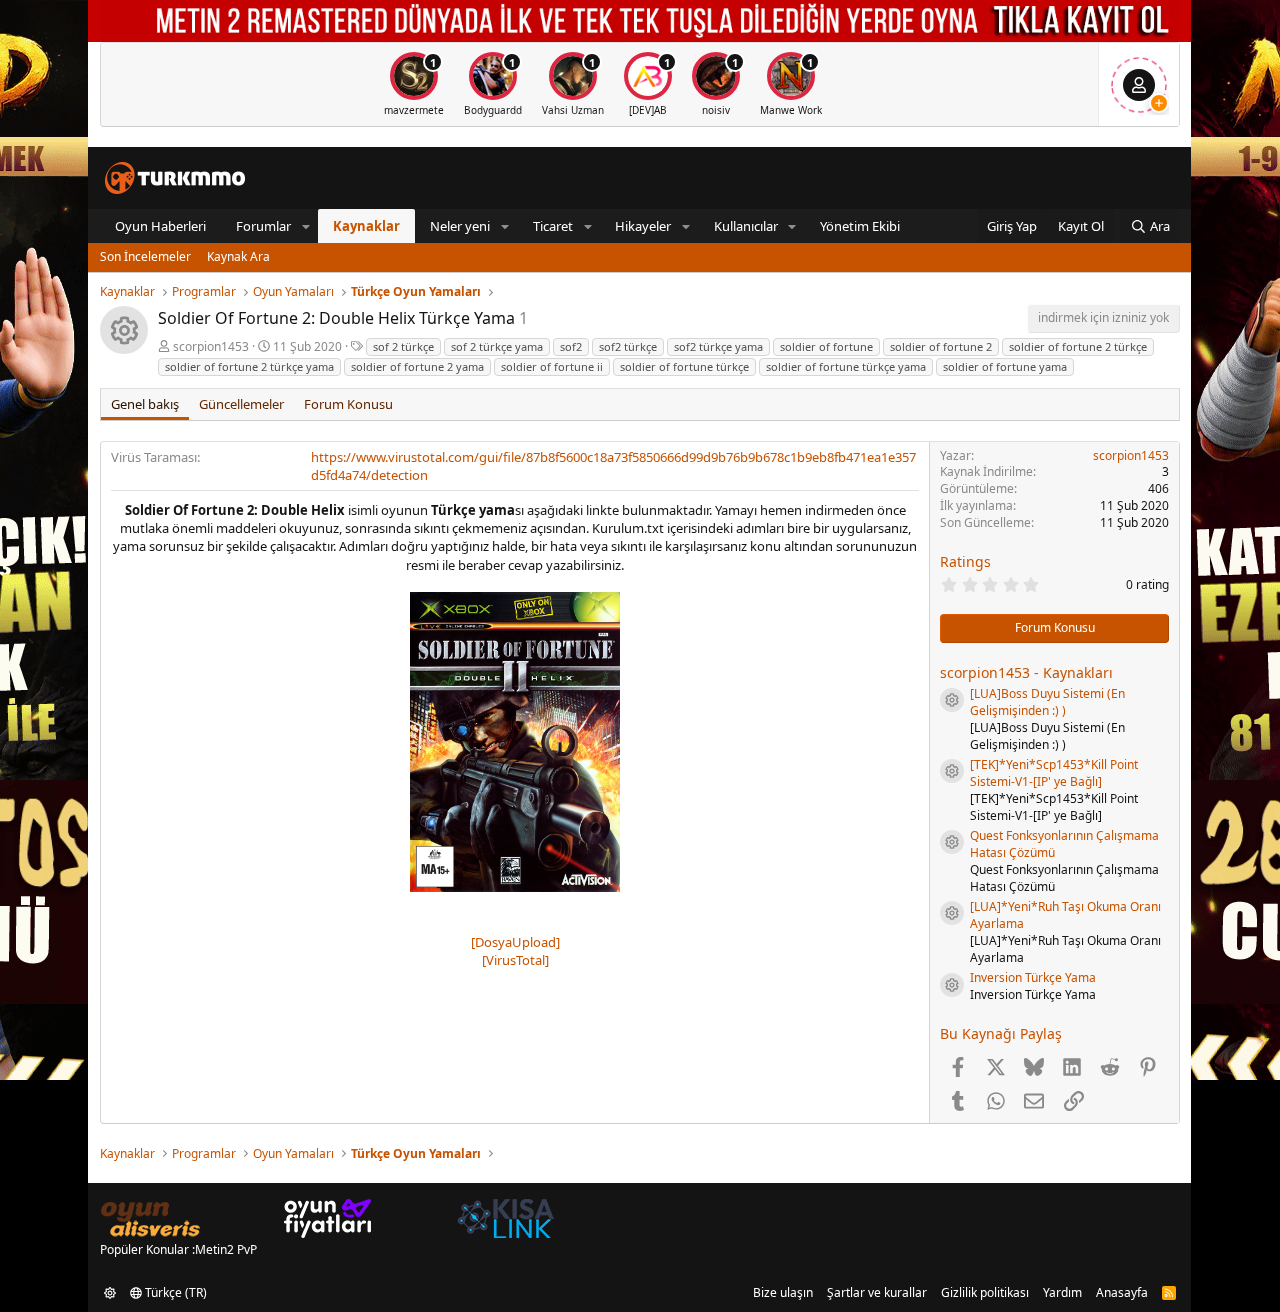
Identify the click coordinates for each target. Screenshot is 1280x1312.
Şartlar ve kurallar (877, 1292)
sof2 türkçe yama (718, 346)
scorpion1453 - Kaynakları (1026, 672)
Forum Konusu (348, 404)
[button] (306, 226)
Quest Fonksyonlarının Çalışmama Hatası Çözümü (1064, 844)
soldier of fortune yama (1005, 366)
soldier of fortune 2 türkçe (1078, 346)
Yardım (1062, 1292)
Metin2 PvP (226, 1249)
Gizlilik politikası (985, 1292)
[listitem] (414, 84)
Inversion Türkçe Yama (1033, 977)
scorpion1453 (211, 346)
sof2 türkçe (628, 346)
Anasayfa (1122, 1292)
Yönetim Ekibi (860, 226)
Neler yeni (460, 226)
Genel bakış (145, 404)
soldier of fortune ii (552, 366)
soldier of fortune (826, 346)
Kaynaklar (366, 226)
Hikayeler (643, 226)
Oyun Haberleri (160, 226)
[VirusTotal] (515, 960)
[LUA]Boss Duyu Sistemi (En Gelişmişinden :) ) (1047, 702)
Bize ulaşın (783, 1292)
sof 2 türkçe (403, 346)
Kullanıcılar (746, 226)
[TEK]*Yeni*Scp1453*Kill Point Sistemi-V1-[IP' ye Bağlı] (1054, 773)
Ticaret (553, 226)
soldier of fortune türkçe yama (846, 366)
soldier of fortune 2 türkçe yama (249, 366)
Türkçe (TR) (174, 1292)
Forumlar (263, 226)
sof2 (571, 346)
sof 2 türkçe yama (497, 346)
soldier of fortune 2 (941, 346)
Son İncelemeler (145, 256)
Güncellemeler (241, 404)
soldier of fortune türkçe (684, 366)
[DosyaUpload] (515, 942)
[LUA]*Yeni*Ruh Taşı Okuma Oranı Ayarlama (1065, 915)
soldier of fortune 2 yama (417, 366)
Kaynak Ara (238, 256)
